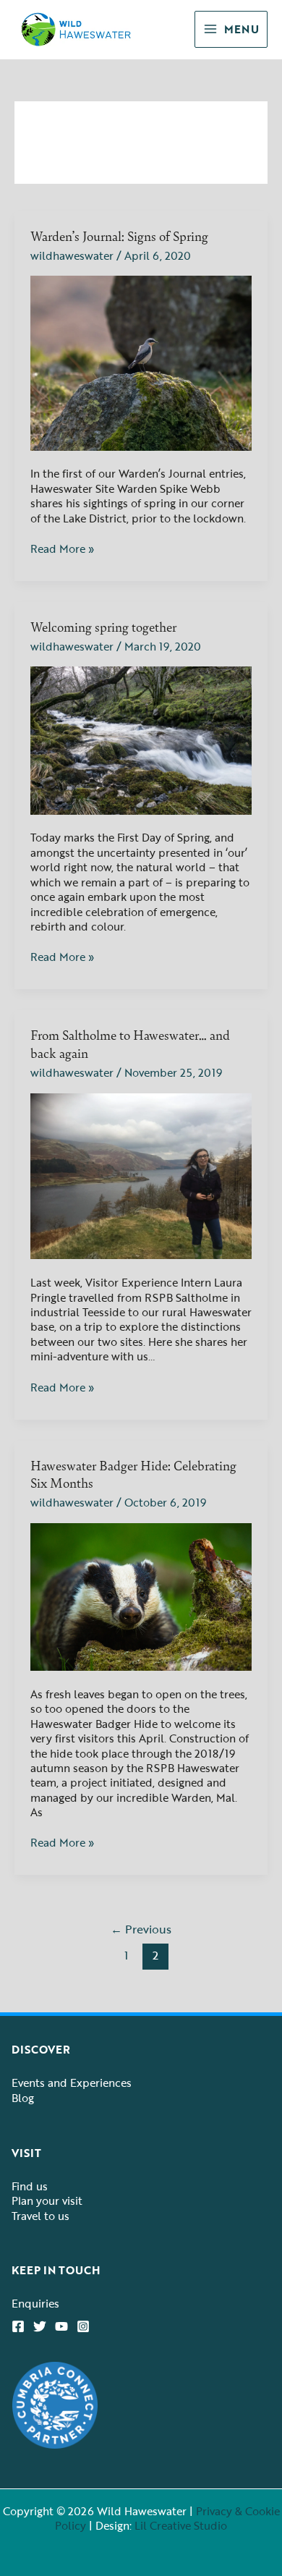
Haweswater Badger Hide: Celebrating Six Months (133, 1474)
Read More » (62, 548)
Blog (23, 2098)
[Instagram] (83, 2326)
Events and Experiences (72, 2083)
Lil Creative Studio (181, 2525)
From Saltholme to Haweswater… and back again (130, 1043)
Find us (30, 2186)
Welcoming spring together (103, 626)
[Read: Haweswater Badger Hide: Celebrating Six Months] (141, 1596)
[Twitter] (40, 2326)
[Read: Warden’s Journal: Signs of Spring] (141, 362)
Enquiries (35, 2303)
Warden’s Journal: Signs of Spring (119, 236)
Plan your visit (47, 2200)
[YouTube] (61, 2326)
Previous (141, 1929)
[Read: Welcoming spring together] (141, 739)
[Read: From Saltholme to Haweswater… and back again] (141, 1174)
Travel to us (40, 2216)
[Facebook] (18, 2326)
